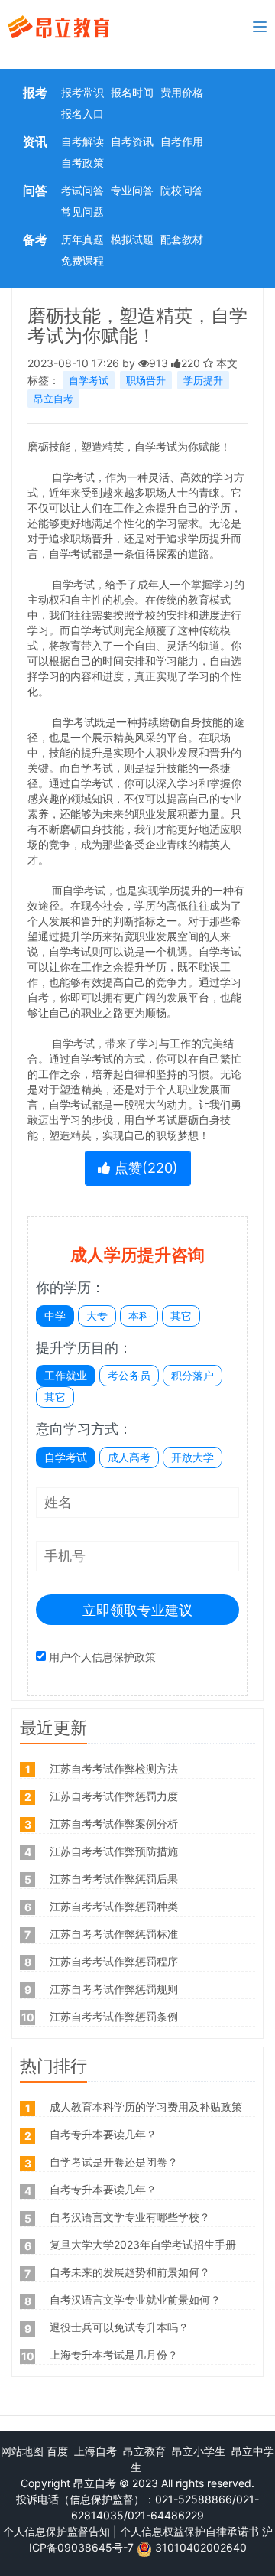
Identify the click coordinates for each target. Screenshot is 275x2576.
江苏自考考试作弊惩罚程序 (114, 1961)
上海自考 (95, 2451)
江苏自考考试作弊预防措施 (114, 1851)
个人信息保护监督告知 (57, 2531)
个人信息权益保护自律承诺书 (189, 2531)
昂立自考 (53, 399)
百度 (57, 2451)
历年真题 (82, 239)
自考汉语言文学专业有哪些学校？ (130, 2217)
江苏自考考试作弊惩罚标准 (114, 1934)
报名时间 (132, 92)
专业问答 (132, 190)
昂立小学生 (199, 2451)
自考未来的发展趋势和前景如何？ (130, 2272)
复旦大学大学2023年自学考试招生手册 (143, 2244)
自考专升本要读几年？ (103, 2134)
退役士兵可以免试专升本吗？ (119, 2327)
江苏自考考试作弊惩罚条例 (114, 2016)
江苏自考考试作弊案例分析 (114, 1824)
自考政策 (82, 163)
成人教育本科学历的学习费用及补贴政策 (146, 2107)
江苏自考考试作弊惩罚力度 (114, 1796)
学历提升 (203, 380)
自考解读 (82, 141)
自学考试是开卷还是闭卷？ (114, 2162)
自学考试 (89, 380)
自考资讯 (132, 141)
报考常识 (82, 92)
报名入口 (82, 114)
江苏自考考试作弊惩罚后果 (114, 1879)
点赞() (144, 1168)
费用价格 (182, 92)
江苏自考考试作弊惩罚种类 (114, 1906)
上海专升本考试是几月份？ (114, 2355)
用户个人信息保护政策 (102, 1657)
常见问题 (82, 212)
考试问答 (82, 190)
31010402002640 (201, 2547)
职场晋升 (146, 380)
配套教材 (182, 239)
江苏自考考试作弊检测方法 (114, 1768)
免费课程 (82, 261)
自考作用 (182, 141)
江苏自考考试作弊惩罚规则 (114, 1989)
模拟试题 (132, 239)
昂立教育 (144, 2451)
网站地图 (22, 2451)
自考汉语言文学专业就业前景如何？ (135, 2299)
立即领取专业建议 (137, 1610)
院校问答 (182, 190)
